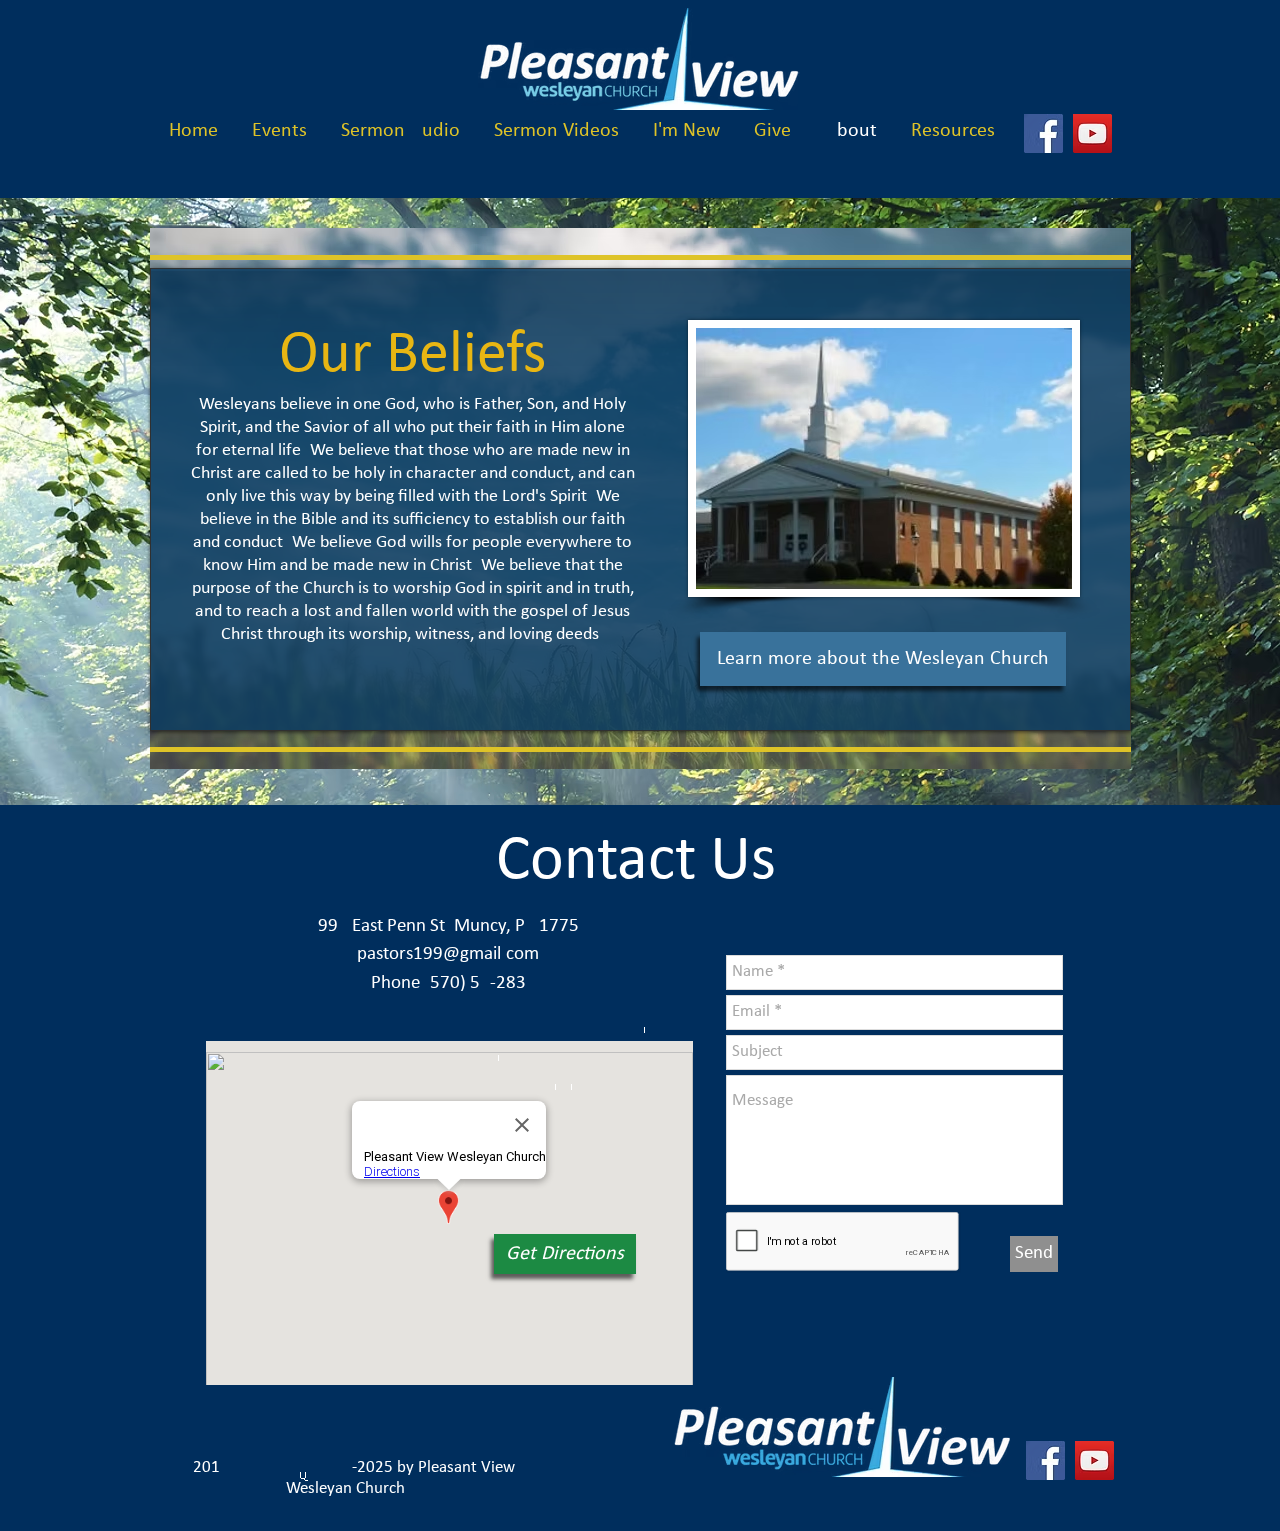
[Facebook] (1043, 133)
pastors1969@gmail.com (448, 954)
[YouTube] (1092, 133)
